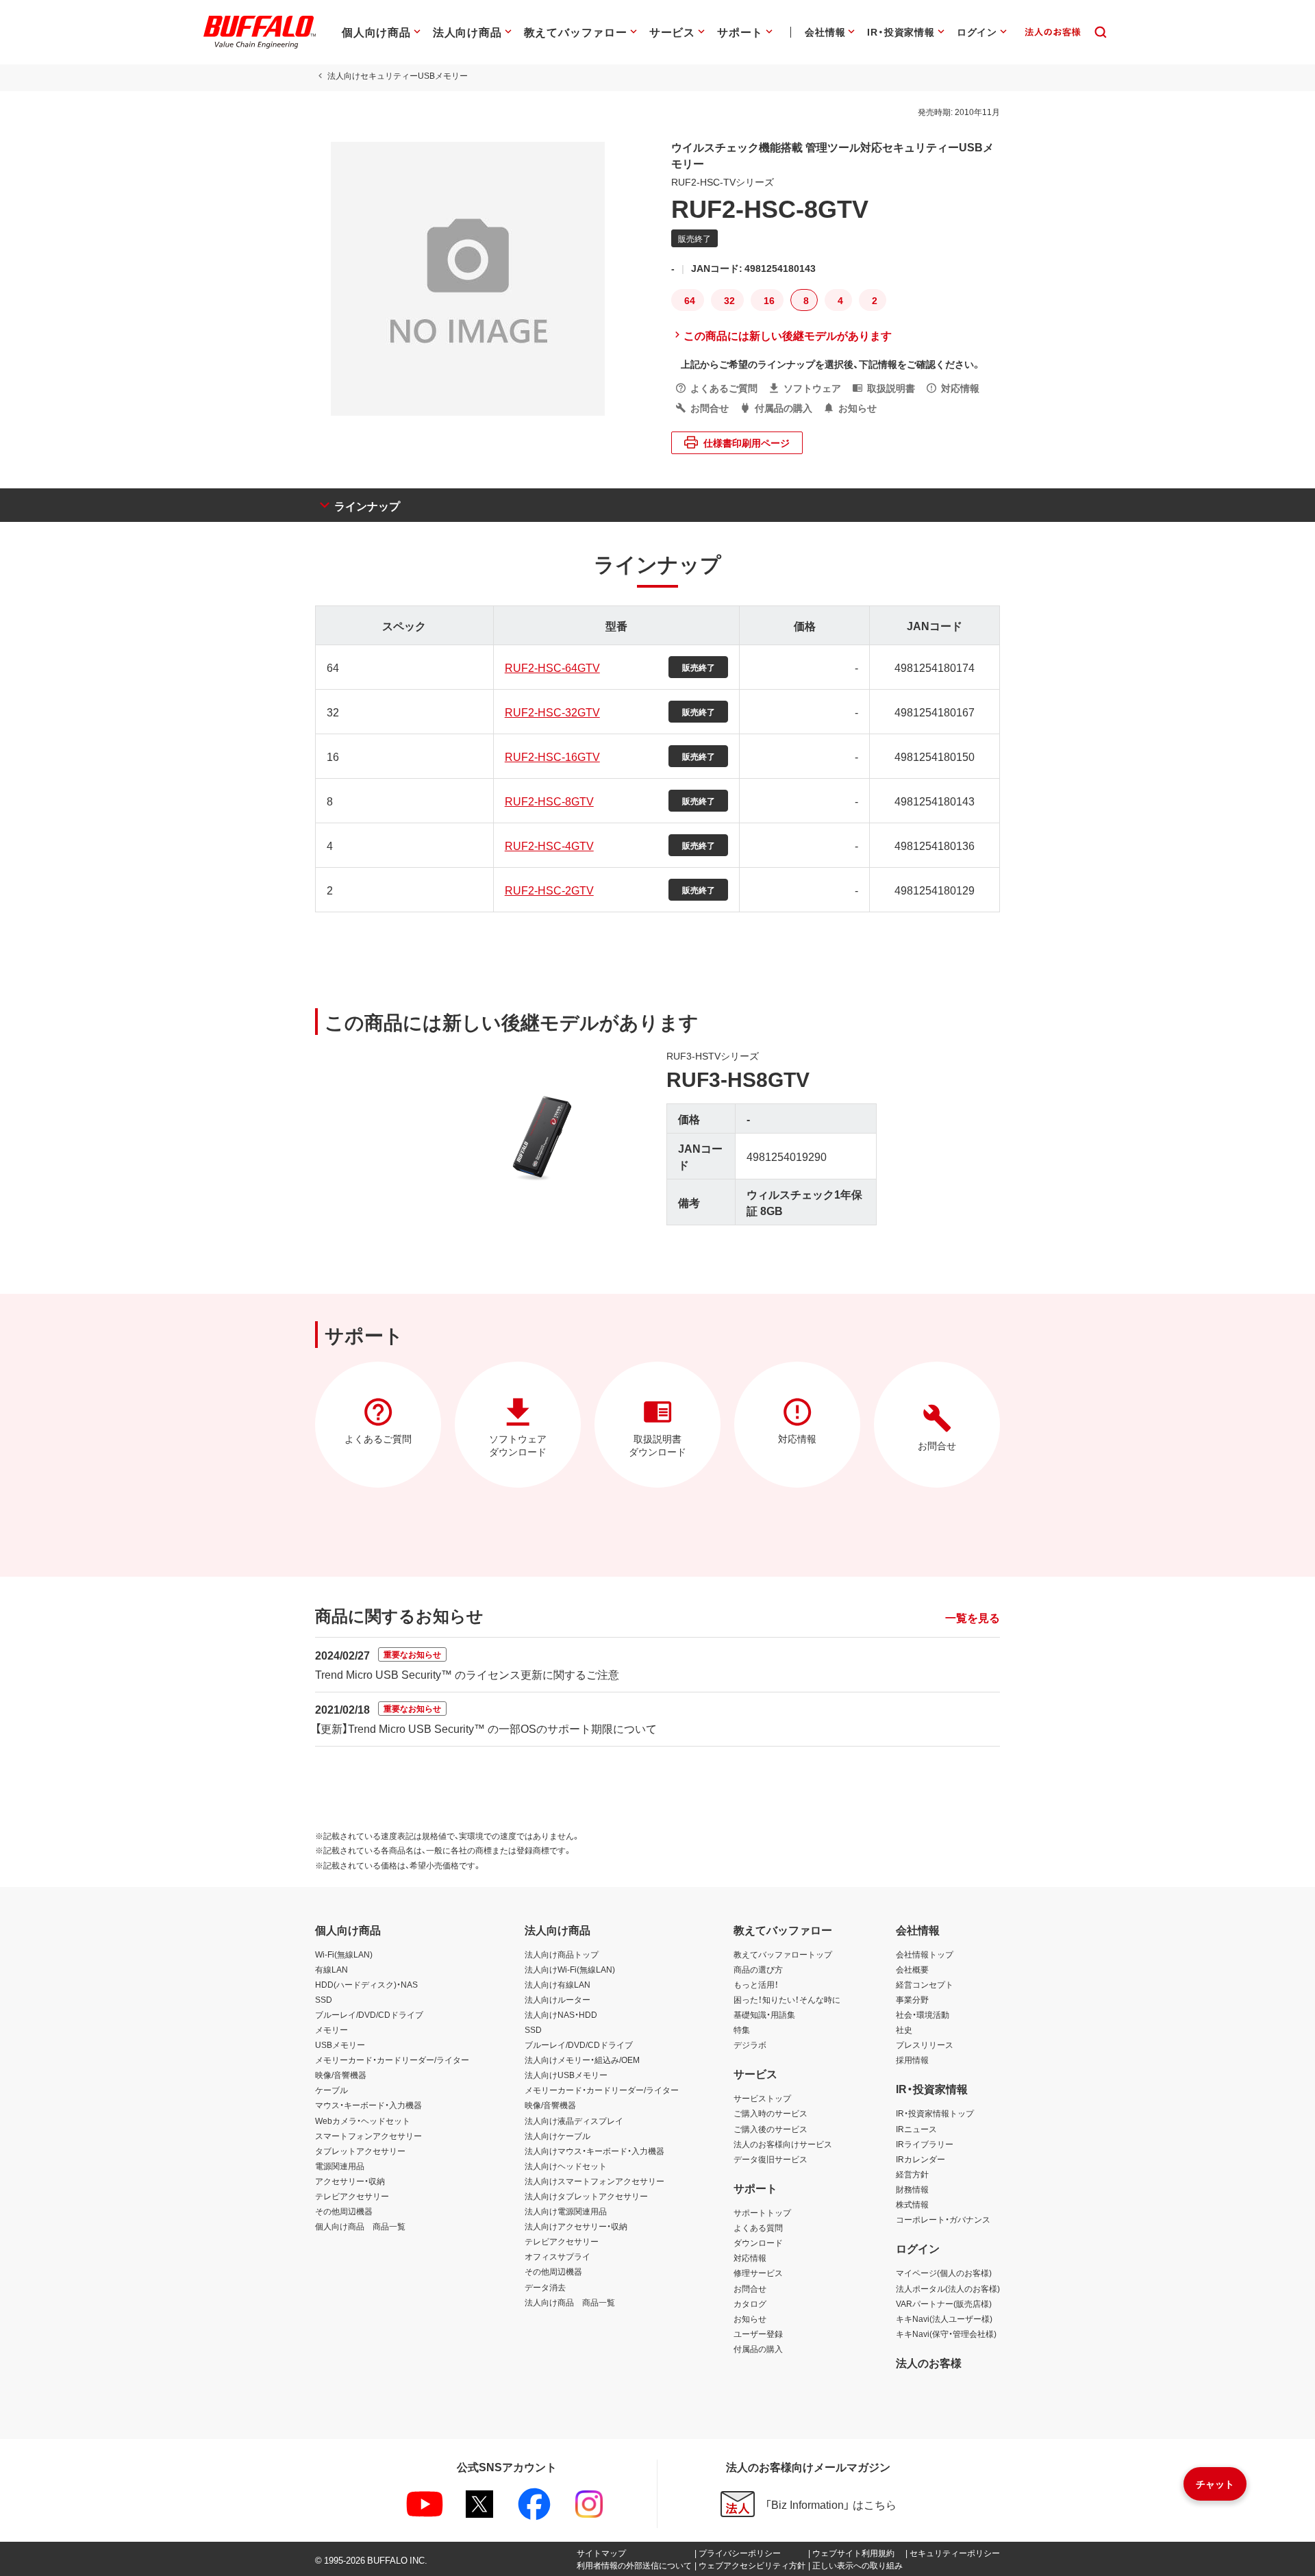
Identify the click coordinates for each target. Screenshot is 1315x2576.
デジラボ (750, 2044)
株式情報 (912, 2204)
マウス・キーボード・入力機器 (368, 2105)
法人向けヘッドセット (566, 2166)
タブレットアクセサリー (360, 2151)
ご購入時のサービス (771, 2113)
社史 (904, 2029)
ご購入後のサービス (771, 2129)
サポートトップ (762, 2212)
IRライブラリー (925, 2144)
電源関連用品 (340, 2166)
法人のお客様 (929, 2362)
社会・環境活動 (923, 2014)
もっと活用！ (756, 1984)
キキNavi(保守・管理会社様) (946, 2334)
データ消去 (545, 2287)
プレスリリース (925, 2044)
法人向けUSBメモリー (566, 2075)
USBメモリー (340, 2044)
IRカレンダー (920, 2159)
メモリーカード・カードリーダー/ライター (392, 2060)
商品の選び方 (758, 1969)
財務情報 (912, 2189)
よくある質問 (758, 2227)
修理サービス (758, 2273)
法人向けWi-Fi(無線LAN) (570, 1969)
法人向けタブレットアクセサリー (586, 2196)
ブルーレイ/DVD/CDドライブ (369, 2014)
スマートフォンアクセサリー (368, 2136)
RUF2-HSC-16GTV (552, 756)
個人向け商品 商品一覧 (360, 2226)
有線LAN (331, 1969)
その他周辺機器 (344, 2211)
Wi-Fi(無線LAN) (344, 1954)
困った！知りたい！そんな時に (787, 1999)
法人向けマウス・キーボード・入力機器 (594, 2151)
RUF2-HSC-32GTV (552, 712)
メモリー (331, 2029)
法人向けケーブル (558, 2136)
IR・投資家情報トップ (935, 2113)
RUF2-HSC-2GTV (549, 890)
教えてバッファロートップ (783, 1954)
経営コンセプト (925, 1984)
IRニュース (916, 2129)
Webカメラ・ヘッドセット (363, 2121)
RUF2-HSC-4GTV (549, 845)
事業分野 (912, 1999)
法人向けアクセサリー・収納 (576, 2226)
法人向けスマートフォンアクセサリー (594, 2181)
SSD (324, 1999)
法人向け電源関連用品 (566, 2211)
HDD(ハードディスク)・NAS (366, 1984)
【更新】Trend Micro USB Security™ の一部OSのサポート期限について (486, 1728)
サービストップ (762, 2098)
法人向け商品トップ (562, 1954)
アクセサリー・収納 (350, 2181)
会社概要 (912, 1969)
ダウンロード (758, 2242)
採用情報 (912, 2060)
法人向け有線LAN (558, 1984)
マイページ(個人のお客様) (944, 2273)
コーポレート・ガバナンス (943, 2219)
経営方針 (912, 2174)
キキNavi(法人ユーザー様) (944, 2318)
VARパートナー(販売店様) (944, 2303)
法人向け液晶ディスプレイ (574, 2121)
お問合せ (750, 2288)
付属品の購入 (758, 2349)
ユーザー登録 (758, 2334)
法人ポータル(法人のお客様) (948, 2288)
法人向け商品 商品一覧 (570, 2302)
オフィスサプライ (558, 2256)
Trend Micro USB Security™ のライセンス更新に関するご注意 (467, 1674)
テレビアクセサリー (352, 2196)
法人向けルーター (558, 1999)
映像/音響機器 (341, 2075)
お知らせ (750, 2318)
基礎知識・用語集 (764, 2014)
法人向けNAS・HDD (561, 2014)
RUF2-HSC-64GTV (552, 667)
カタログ (750, 2303)
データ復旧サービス (771, 2159)
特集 (742, 2029)
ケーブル (331, 2090)
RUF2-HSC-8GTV (549, 801)
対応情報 (750, 2258)
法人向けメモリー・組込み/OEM (582, 2060)
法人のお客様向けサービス (783, 2144)
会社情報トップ (925, 1954)
